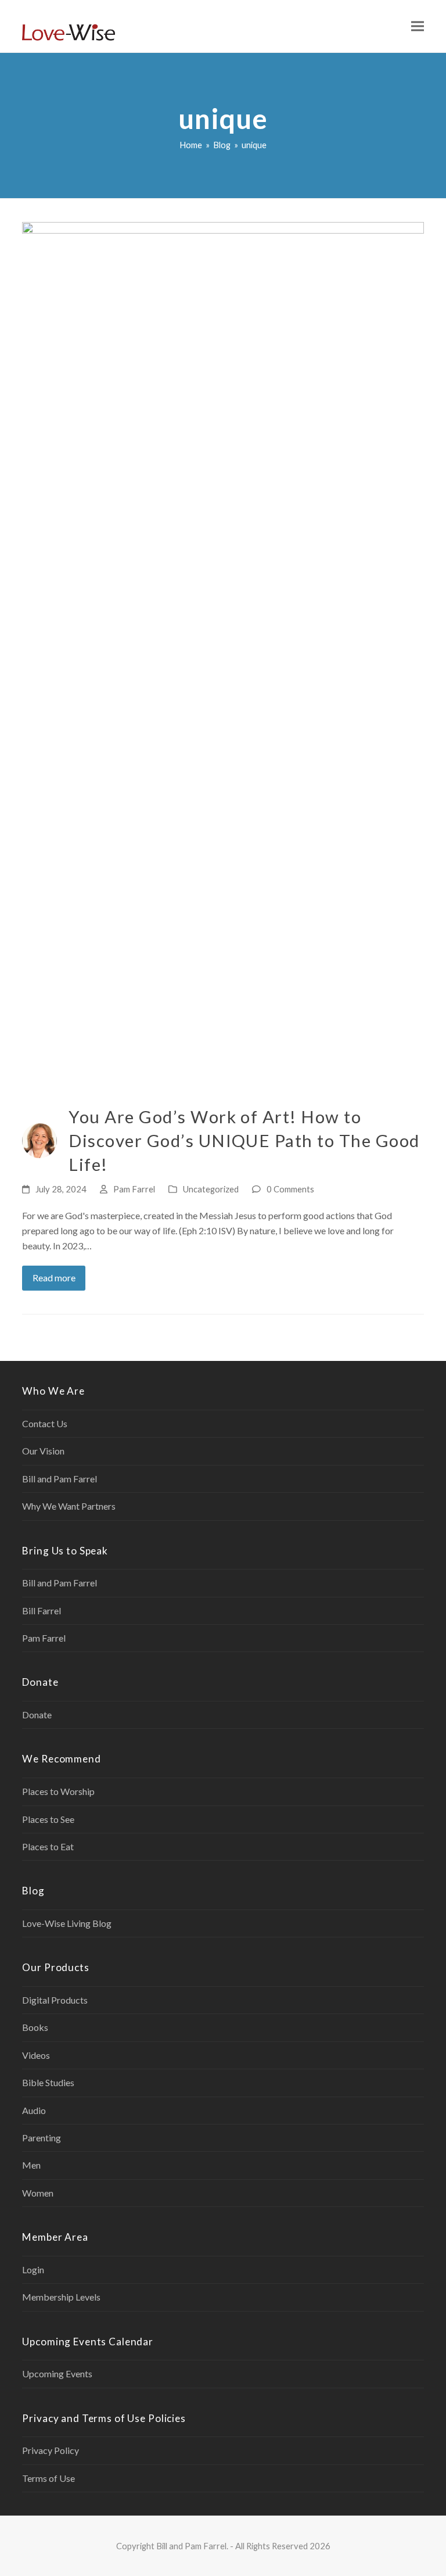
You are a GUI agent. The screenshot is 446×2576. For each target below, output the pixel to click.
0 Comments (290, 1189)
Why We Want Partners (69, 1506)
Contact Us (45, 1423)
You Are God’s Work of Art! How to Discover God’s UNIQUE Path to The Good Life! (244, 1140)
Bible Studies (48, 2082)
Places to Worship (58, 1791)
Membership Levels (61, 2297)
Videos (36, 2055)
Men (31, 2165)
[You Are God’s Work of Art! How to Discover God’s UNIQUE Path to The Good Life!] (223, 656)
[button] (418, 26)
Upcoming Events (57, 2373)
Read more (54, 1278)
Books (35, 2027)
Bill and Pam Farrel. (192, 2546)
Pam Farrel (134, 1189)
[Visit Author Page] (39, 1139)
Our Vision (43, 1451)
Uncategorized (211, 1189)
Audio (34, 2110)
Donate (37, 1715)
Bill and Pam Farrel (60, 1479)
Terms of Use (48, 2478)
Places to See (48, 1819)
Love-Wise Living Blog (67, 1923)
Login (33, 2269)
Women (38, 2193)
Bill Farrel (42, 1611)
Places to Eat (48, 1846)
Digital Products (55, 2000)
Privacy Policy (51, 2450)
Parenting (42, 2138)
